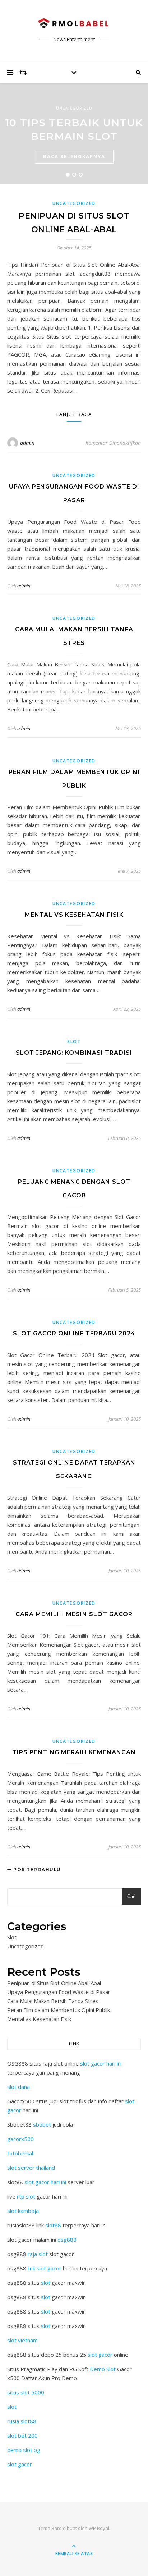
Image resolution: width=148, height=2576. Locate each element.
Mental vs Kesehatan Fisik (74, 915)
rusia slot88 (22, 2421)
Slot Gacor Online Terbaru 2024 (74, 1333)
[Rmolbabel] (74, 24)
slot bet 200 (22, 2435)
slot (46, 2283)
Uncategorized (74, 108)
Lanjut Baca (74, 414)
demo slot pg (24, 2450)
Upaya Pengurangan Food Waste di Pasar (59, 1992)
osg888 (67, 2240)
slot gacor (100, 2355)
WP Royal (99, 2528)
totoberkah (21, 2153)
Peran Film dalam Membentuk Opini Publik (59, 2010)
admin (27, 443)
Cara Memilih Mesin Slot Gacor (74, 1614)
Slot (74, 1042)
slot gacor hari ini (101, 2063)
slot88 (53, 2225)
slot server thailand (31, 2168)
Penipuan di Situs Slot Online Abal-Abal (54, 1983)
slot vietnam (22, 2340)
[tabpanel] (74, 134)
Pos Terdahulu (36, 1869)
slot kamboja (23, 2211)
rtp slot (26, 2196)
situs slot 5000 (26, 2392)
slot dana (18, 2087)
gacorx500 (20, 2139)
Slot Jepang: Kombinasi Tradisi (74, 1053)
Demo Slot (103, 2369)
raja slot (38, 2254)
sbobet (42, 2124)
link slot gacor (45, 2268)
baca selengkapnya (74, 156)
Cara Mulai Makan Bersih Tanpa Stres (53, 2001)
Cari (131, 1896)
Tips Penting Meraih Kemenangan (74, 1752)
